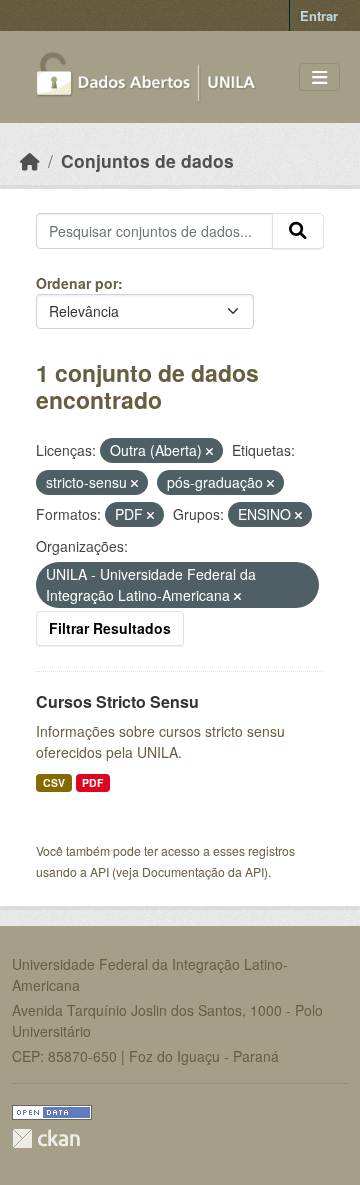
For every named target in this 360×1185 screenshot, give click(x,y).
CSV (54, 782)
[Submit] (298, 231)
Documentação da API (203, 871)
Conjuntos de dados (147, 160)
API (99, 871)
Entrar (319, 15)
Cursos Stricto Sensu (117, 701)
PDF (92, 782)
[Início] (30, 160)
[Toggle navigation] (319, 77)
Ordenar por (77, 283)
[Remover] (209, 451)
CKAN (46, 1138)
